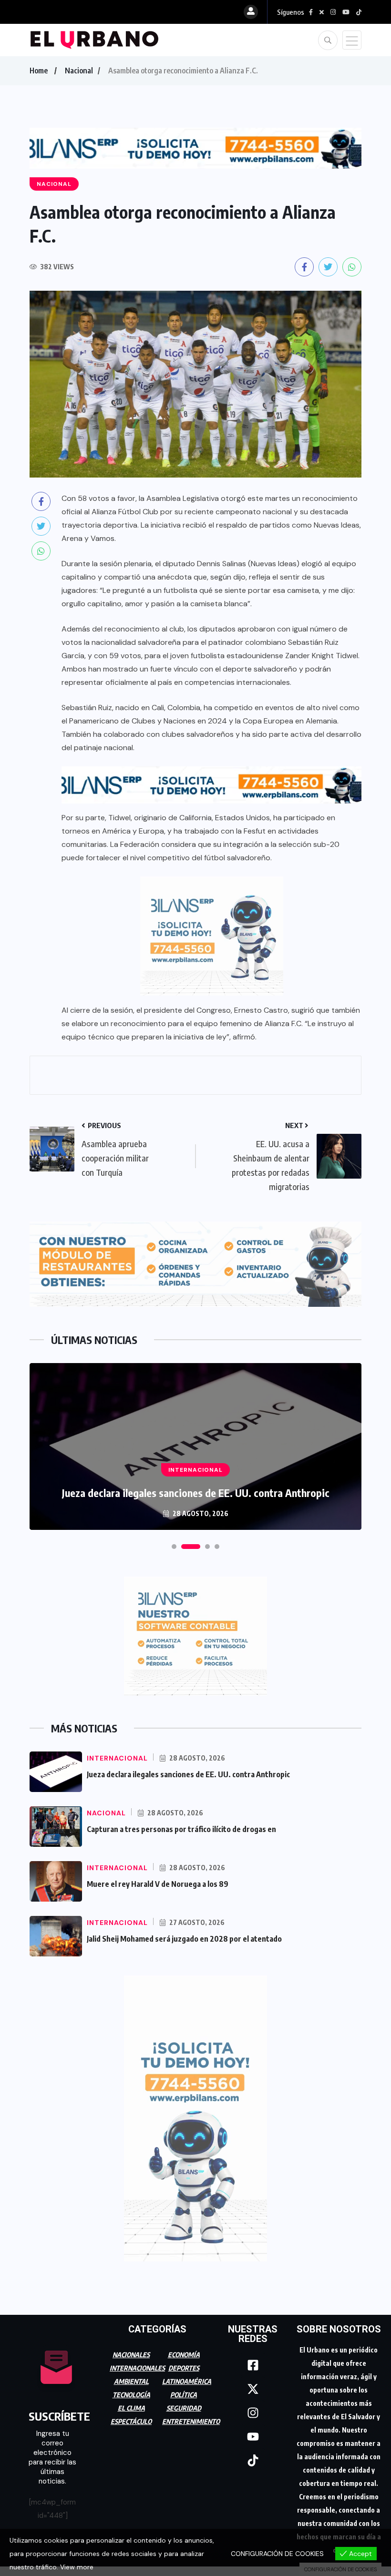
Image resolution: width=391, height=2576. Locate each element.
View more (77, 2567)
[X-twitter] (253, 2384)
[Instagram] (253, 2408)
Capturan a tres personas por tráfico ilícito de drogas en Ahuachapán (196, 1488)
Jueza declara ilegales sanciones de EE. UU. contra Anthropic (188, 1770)
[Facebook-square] (253, 2361)
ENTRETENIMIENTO (191, 2417)
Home (39, 71)
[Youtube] (253, 2432)
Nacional (79, 71)
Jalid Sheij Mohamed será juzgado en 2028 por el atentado (184, 1935)
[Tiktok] (253, 2456)
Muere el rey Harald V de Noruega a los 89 (158, 1880)
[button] (174, 1542)
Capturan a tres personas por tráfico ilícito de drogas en (181, 1825)
